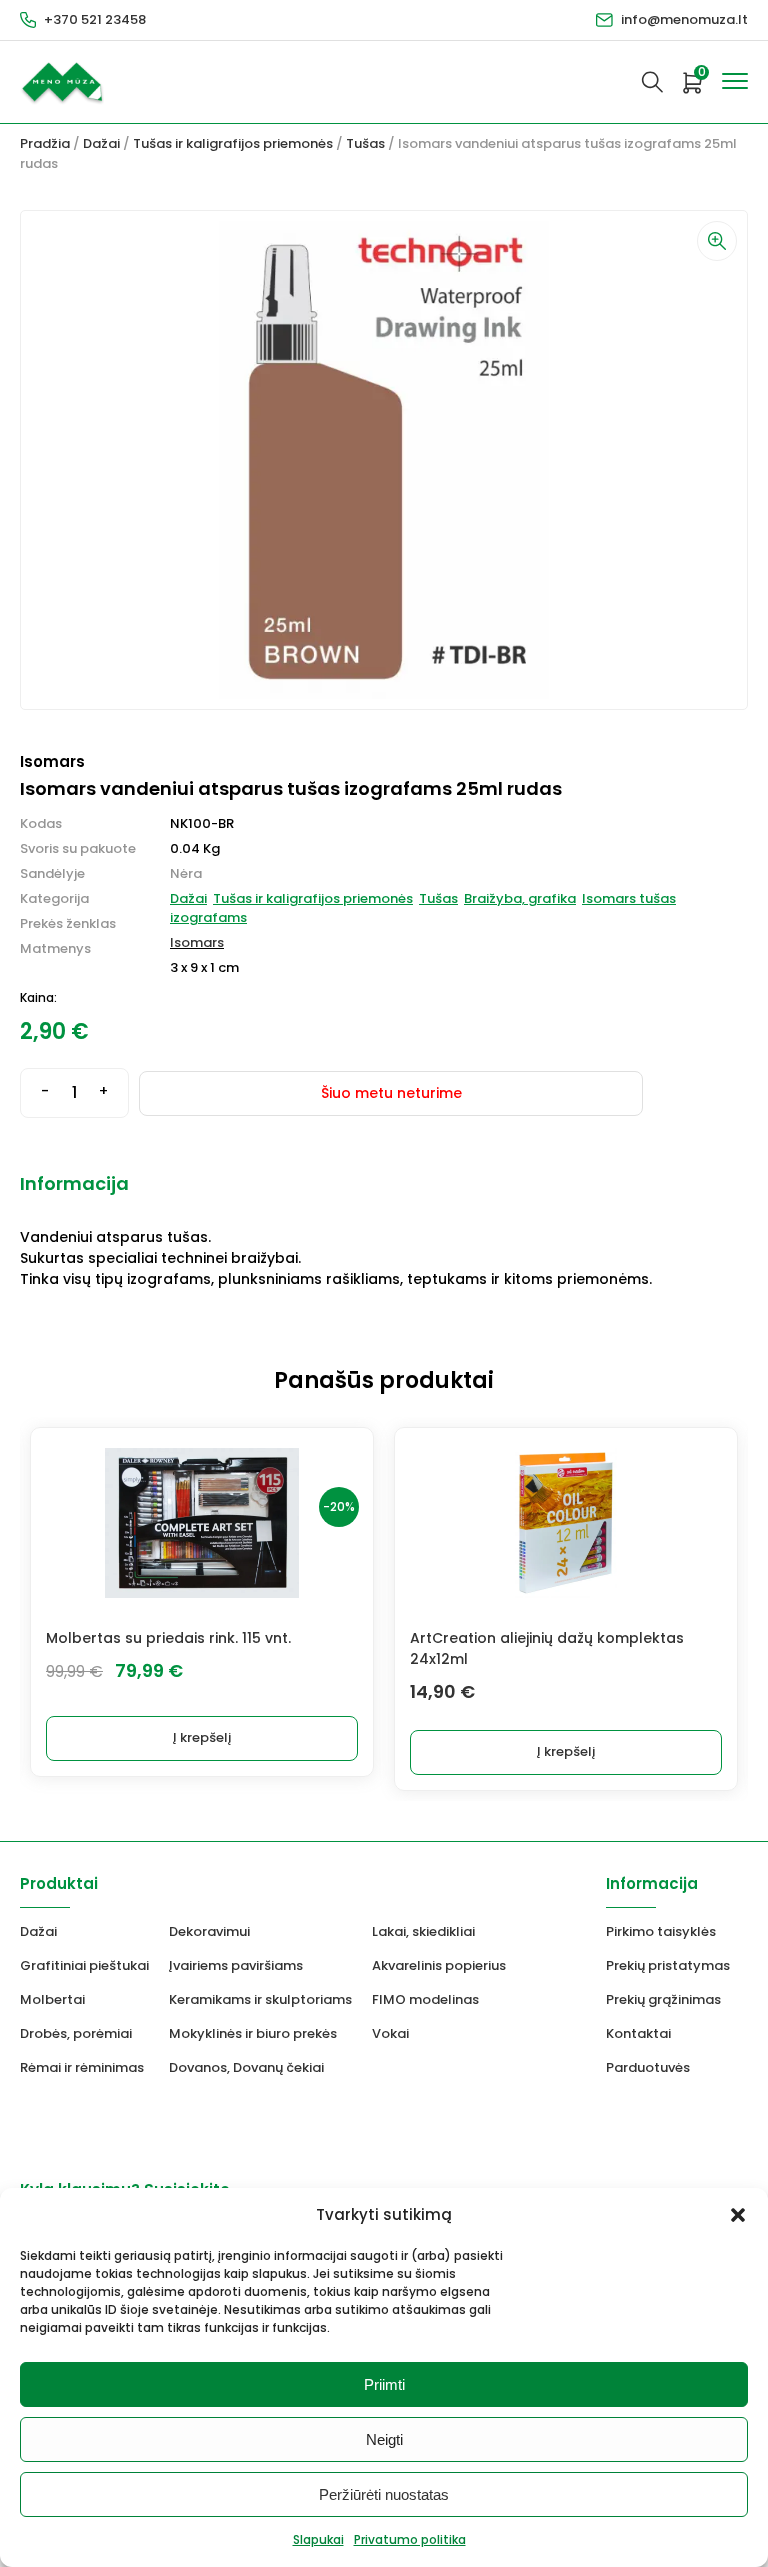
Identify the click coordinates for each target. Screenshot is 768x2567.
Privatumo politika (410, 2539)
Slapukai (318, 2539)
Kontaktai (638, 2033)
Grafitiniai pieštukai (84, 1965)
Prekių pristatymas (668, 1965)
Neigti (384, 2439)
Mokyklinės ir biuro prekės (253, 2033)
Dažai (101, 143)
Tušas (365, 143)
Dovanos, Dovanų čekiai (246, 2067)
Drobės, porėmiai (76, 2033)
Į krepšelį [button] (202, 1737)
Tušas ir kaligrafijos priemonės (233, 143)
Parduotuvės (648, 2067)
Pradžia (45, 143)
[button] (738, 2215)
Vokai (390, 2033)
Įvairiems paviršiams (236, 1965)
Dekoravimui (209, 1931)
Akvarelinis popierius (439, 1965)
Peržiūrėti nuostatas (384, 2494)
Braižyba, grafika (520, 898)
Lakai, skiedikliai (423, 1931)
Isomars (197, 942)
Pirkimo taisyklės (661, 1931)
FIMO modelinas (425, 1999)
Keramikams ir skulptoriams (260, 1999)
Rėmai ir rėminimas (82, 2067)
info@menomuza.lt (684, 19)
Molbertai (52, 1999)
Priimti (384, 2384)
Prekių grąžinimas (663, 1999)
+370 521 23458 (95, 19)
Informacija (74, 1183)
